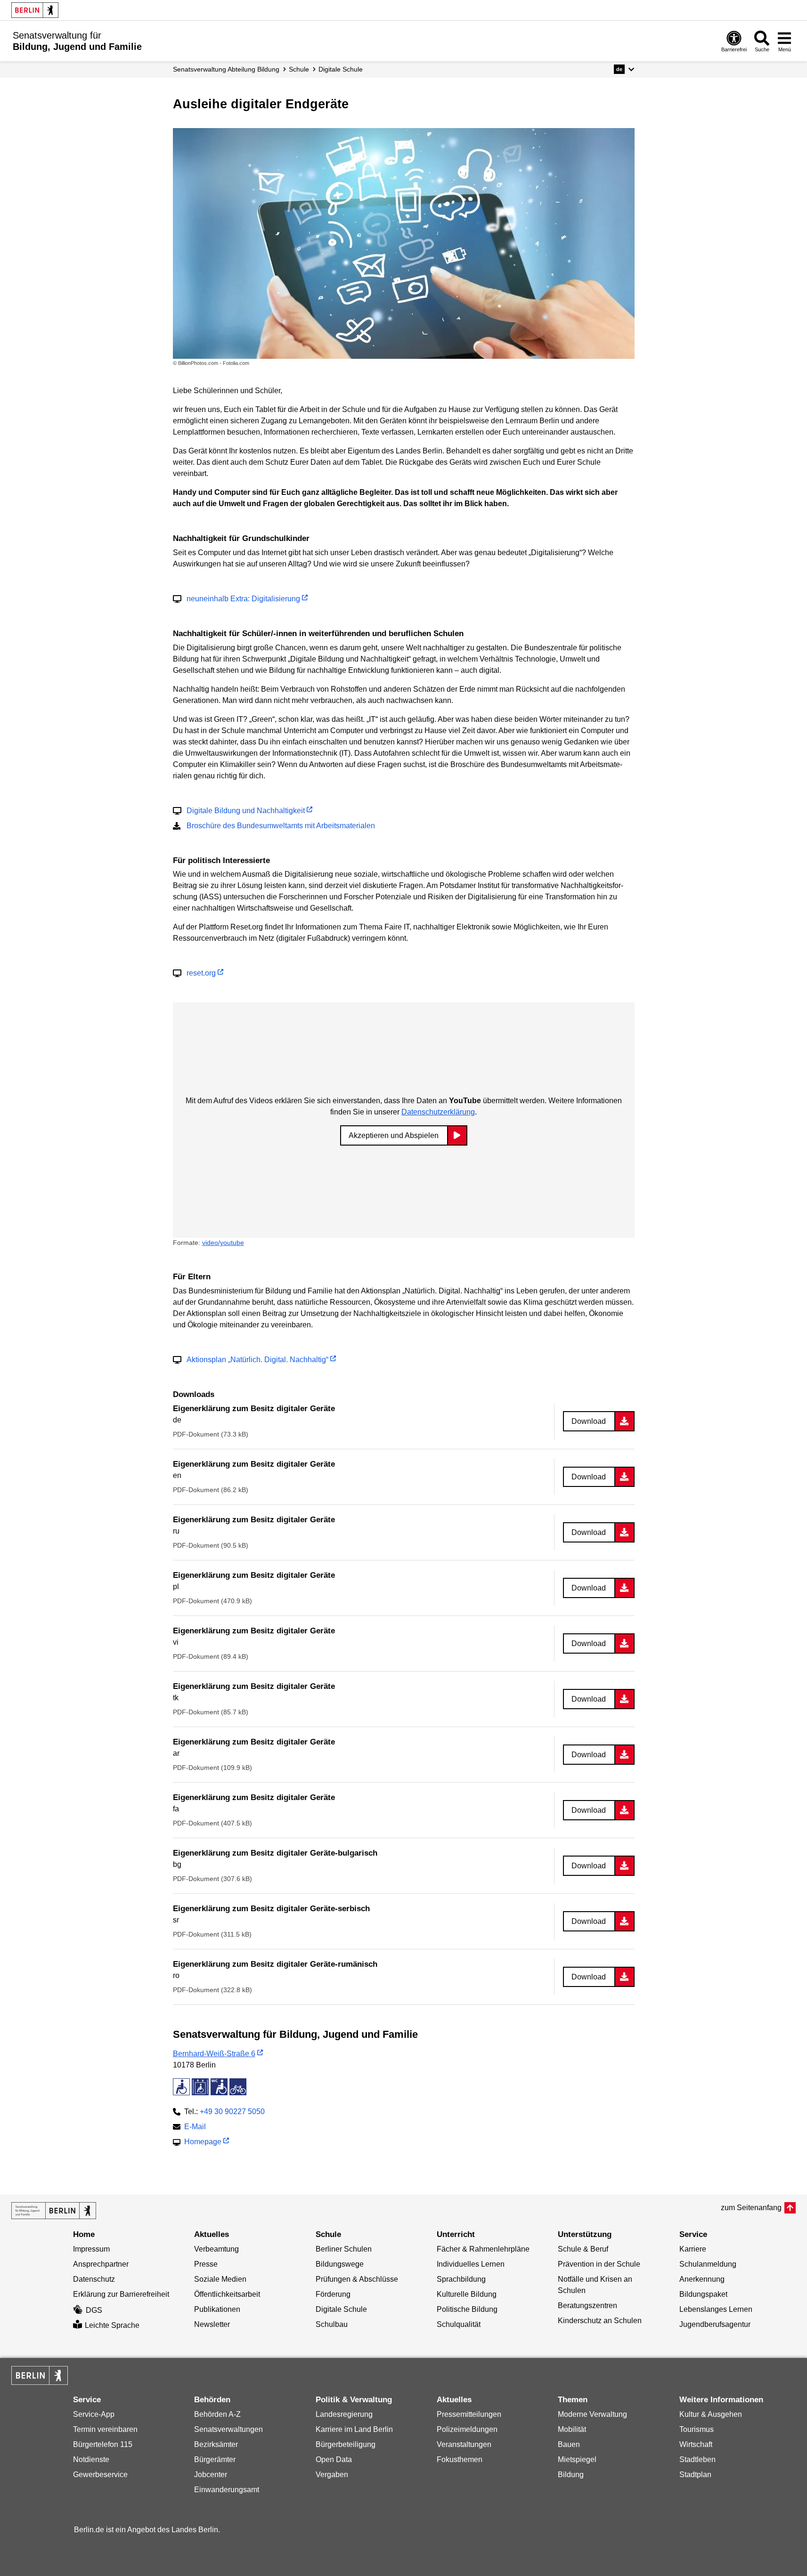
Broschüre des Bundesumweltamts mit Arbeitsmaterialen (281, 826)
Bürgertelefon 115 (103, 2444)
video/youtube (223, 1243)
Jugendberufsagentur (715, 2324)
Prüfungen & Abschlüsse (357, 2279)
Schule (299, 69)
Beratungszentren (587, 2305)
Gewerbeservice (100, 2475)
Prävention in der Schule (599, 2264)
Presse (206, 2264)
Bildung (571, 2475)
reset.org (201, 973)
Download (589, 1421)
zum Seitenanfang (751, 2208)
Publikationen (217, 2309)
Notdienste (91, 2459)
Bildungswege (340, 2264)
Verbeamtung (216, 2249)
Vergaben (332, 2475)
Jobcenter (211, 2475)
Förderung (333, 2294)
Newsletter (212, 2324)
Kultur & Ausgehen (711, 2414)
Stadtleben (697, 2459)
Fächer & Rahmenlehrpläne (483, 2249)
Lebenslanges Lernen (716, 2309)
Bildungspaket (703, 2294)
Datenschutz (94, 2279)
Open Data (334, 2459)
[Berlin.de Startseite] (35, 10)
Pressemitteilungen (469, 2414)
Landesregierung (344, 2414)
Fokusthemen (460, 2459)
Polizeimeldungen (467, 2429)
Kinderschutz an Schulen (600, 2321)
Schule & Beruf (583, 2249)
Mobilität (572, 2429)
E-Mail (195, 2128)
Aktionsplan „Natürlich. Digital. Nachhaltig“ (257, 1360)
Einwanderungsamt (227, 2490)
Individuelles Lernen (471, 2264)
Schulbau (332, 2324)
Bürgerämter (215, 2459)
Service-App (94, 2414)
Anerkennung (702, 2279)
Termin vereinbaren (105, 2429)
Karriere (693, 2249)
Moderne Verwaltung (592, 2414)
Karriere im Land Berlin (354, 2429)
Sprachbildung (461, 2279)
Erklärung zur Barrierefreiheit (121, 2294)
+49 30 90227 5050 (232, 2112)
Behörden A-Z (217, 2414)
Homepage (203, 2143)
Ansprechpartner (101, 2264)
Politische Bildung (467, 2309)
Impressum (91, 2249)
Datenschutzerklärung (438, 1112)
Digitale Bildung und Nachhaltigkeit (246, 811)
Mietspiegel (577, 2459)
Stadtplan (695, 2475)
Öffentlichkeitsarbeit (227, 2294)
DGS (94, 2310)
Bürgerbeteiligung (346, 2444)
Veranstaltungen (464, 2444)
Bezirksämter (216, 2444)
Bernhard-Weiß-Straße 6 (214, 2054)
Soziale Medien (220, 2279)
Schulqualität (459, 2324)
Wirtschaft (696, 2444)
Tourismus (697, 2429)
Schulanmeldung (708, 2264)
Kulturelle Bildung (467, 2294)
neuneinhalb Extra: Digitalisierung (243, 599)
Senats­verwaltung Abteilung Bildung (226, 69)
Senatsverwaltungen (228, 2429)
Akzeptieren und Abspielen (394, 1135)
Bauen (569, 2444)
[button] (624, 69)
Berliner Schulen (344, 2249)
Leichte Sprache (112, 2325)
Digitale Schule (341, 69)
